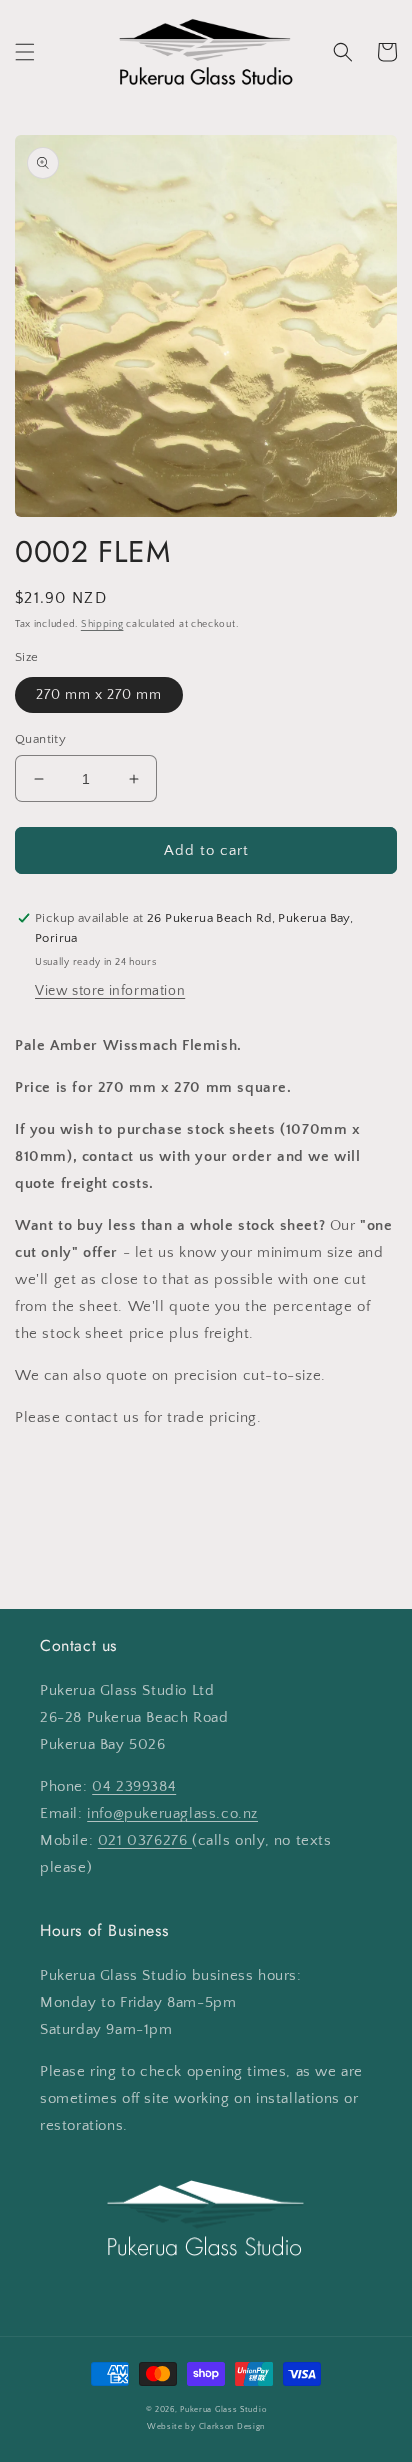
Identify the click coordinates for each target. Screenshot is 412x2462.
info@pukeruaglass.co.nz (172, 1813)
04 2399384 (134, 1786)
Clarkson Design (232, 2426)
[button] (25, 52)
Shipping (102, 624)
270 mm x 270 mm (99, 695)
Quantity (40, 739)
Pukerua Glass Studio (223, 2409)
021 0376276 (145, 1840)
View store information (110, 991)
